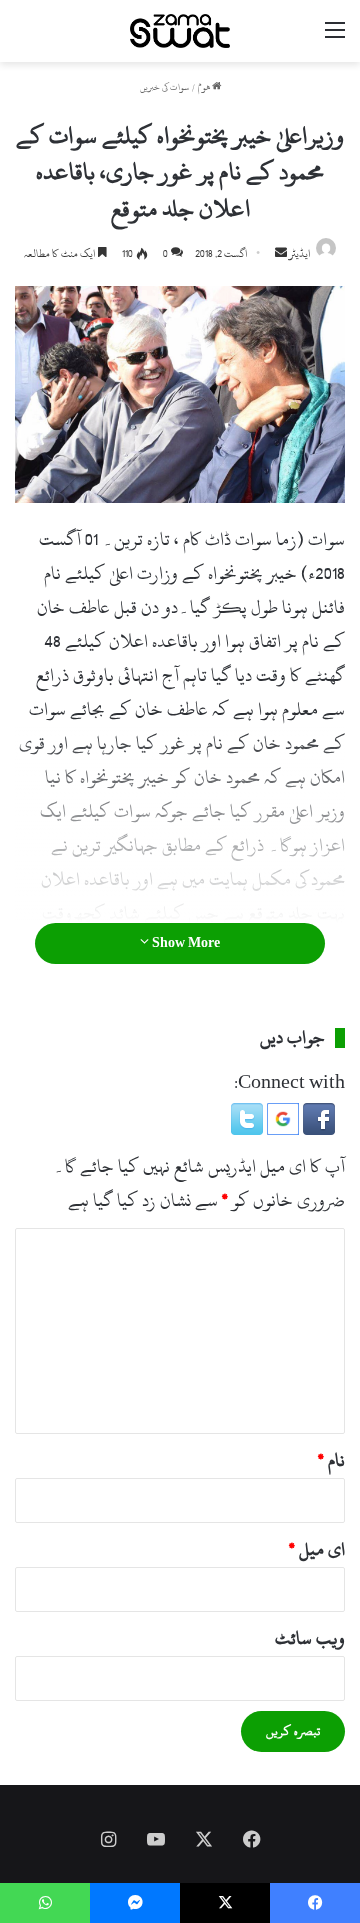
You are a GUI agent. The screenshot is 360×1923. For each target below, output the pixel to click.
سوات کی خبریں (164, 87)
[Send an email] (281, 254)
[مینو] (335, 38)
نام (331, 1460)
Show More (184, 943)
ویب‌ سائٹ (310, 1638)
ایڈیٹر (300, 254)
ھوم (205, 87)
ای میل (317, 1549)
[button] (317, 1129)
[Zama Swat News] (180, 31)
